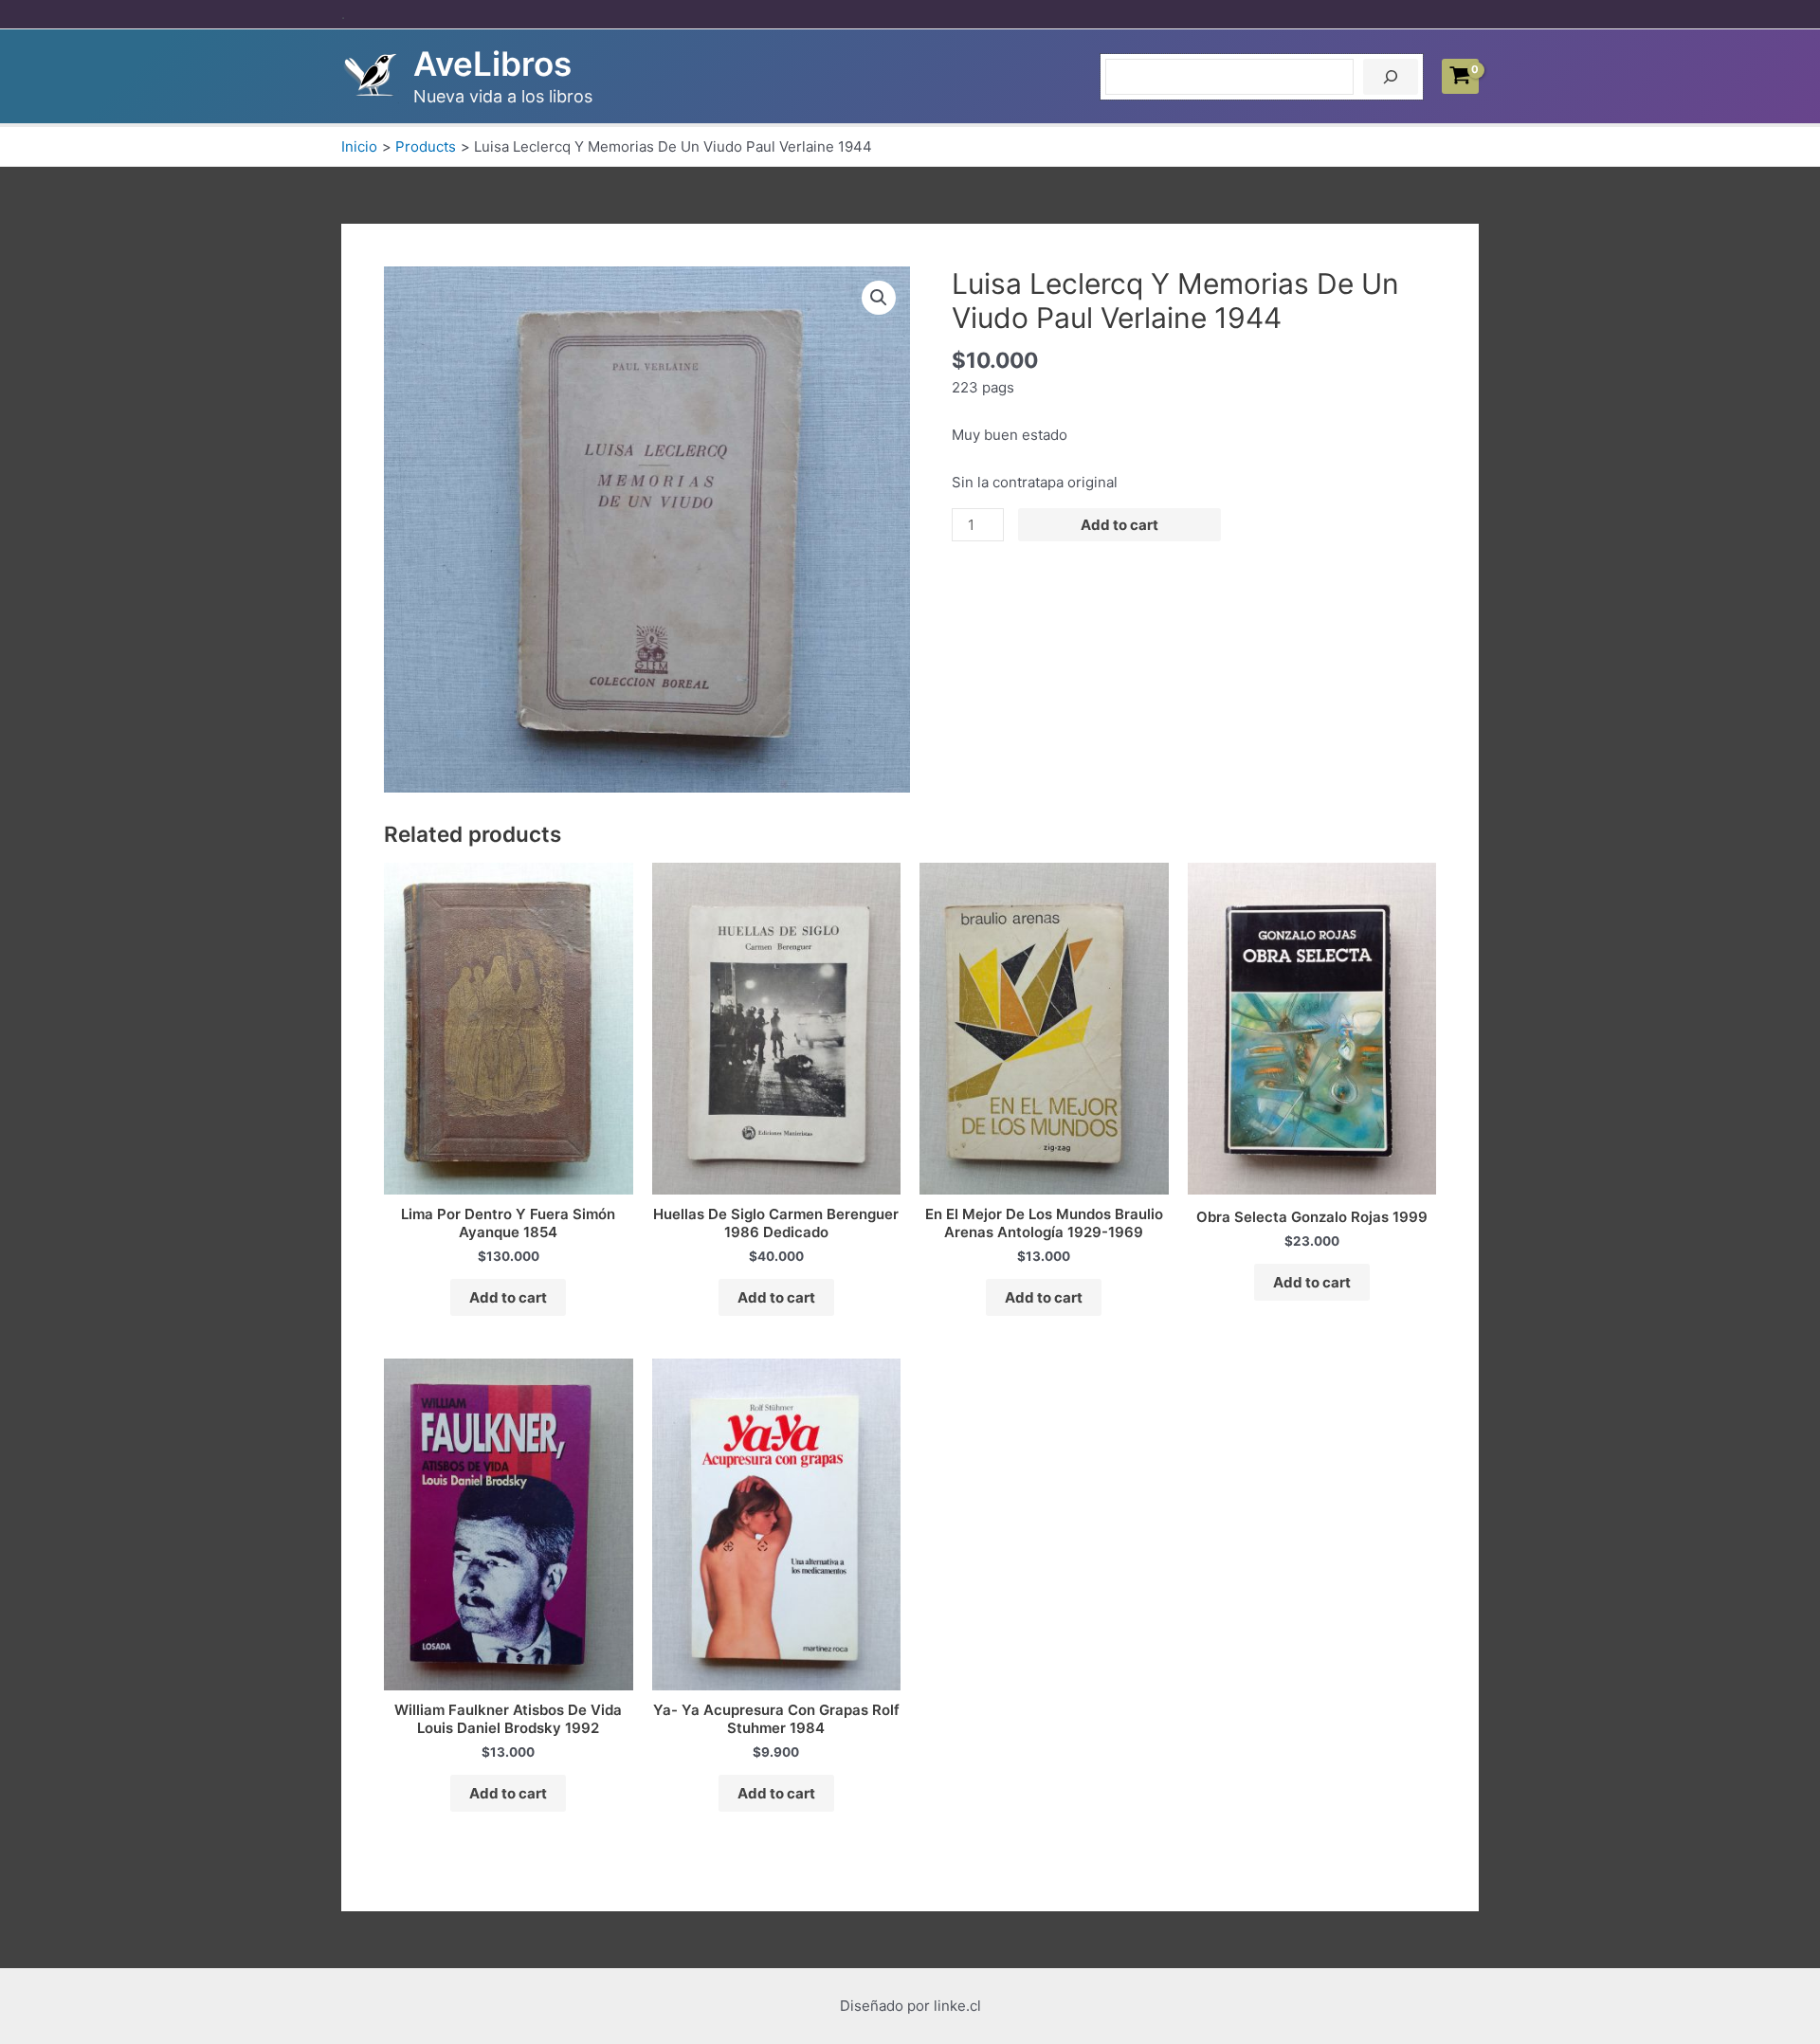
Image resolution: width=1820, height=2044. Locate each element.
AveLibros (492, 64)
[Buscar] (1391, 77)
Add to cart (1119, 525)
